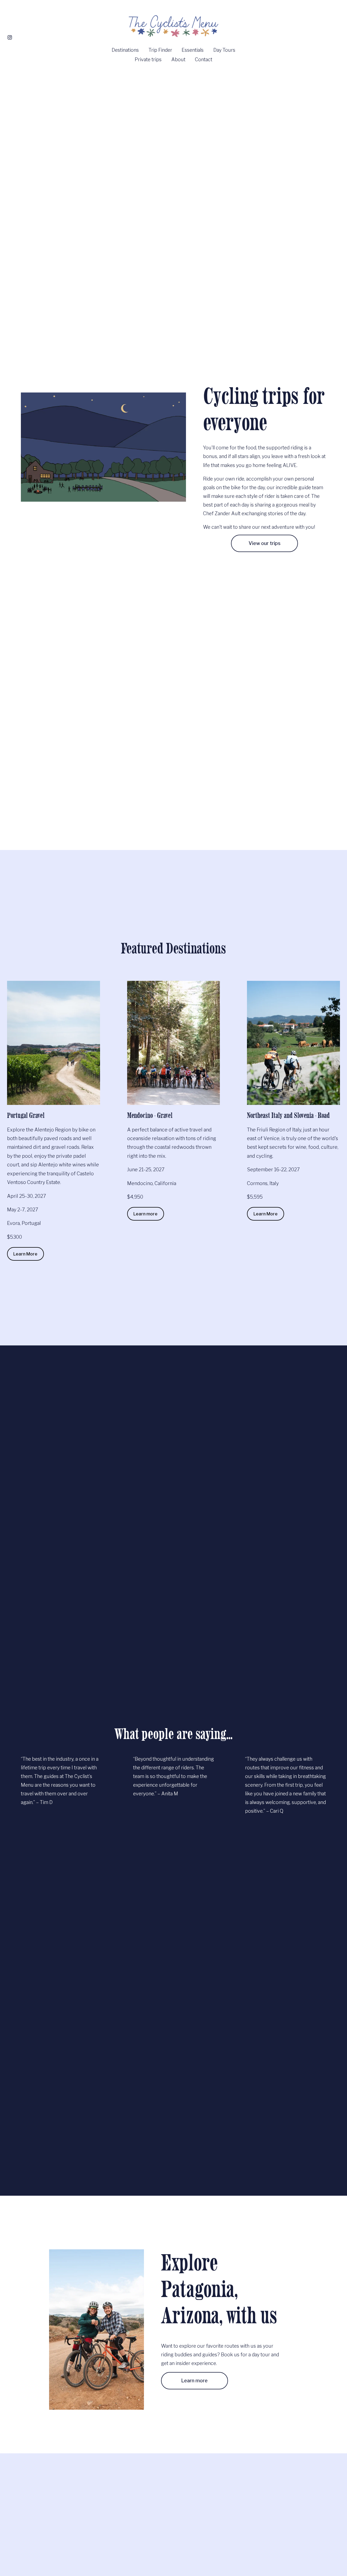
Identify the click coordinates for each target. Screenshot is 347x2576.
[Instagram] (10, 37)
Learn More (25, 1254)
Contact (204, 59)
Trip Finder (160, 50)
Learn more (145, 1214)
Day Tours (224, 50)
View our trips (265, 543)
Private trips (148, 59)
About (178, 59)
